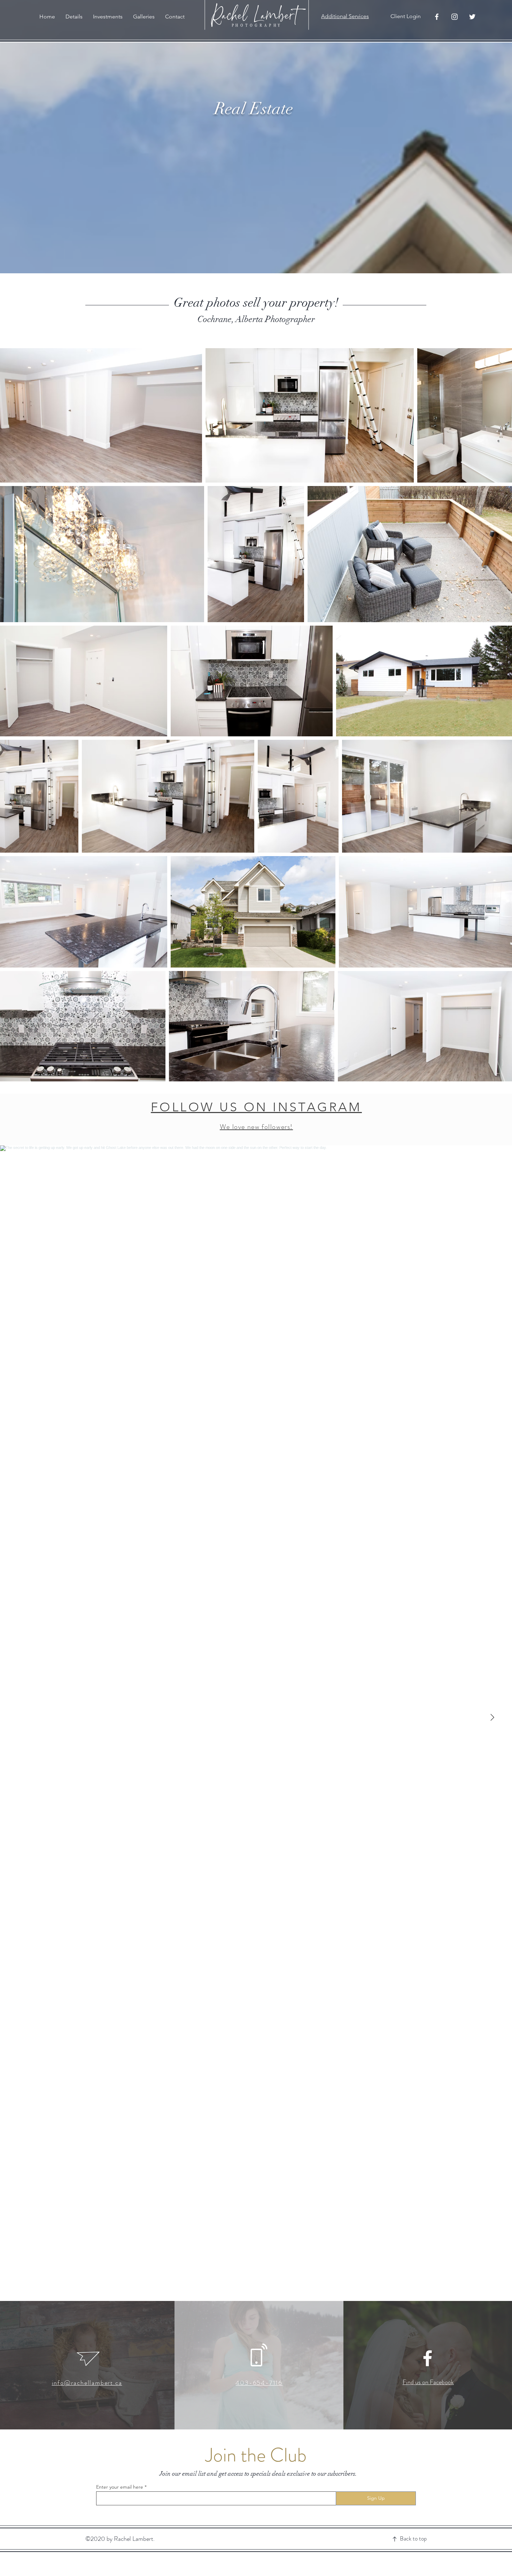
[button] (74, 17)
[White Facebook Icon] (428, 2358)
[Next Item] (492, 1718)
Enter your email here (120, 2487)
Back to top (413, 2538)
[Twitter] (472, 17)
